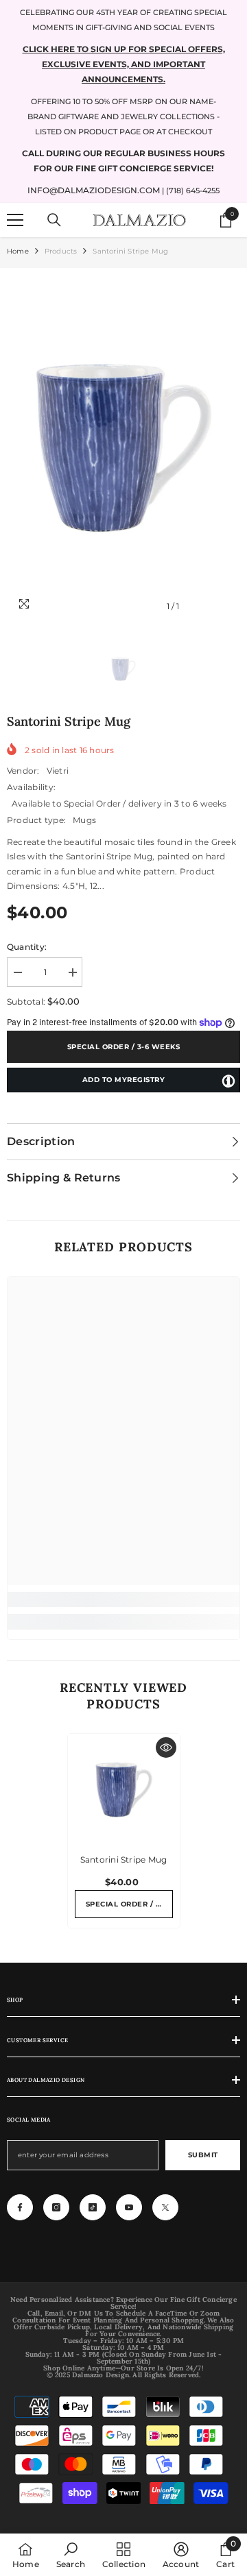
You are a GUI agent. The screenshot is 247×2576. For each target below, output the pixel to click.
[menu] (15, 220)
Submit (203, 2155)
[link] (123, 1599)
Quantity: (27, 947)
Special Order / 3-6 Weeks (124, 1047)
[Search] (54, 220)
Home (18, 251)
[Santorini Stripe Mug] (124, 1790)
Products (61, 251)
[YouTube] (129, 2207)
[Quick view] (166, 1747)
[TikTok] (93, 2207)
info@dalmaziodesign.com (94, 190)
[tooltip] (228, 1081)
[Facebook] (20, 2207)
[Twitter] (165, 2207)
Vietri (58, 771)
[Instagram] (56, 2207)
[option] (123, 447)
